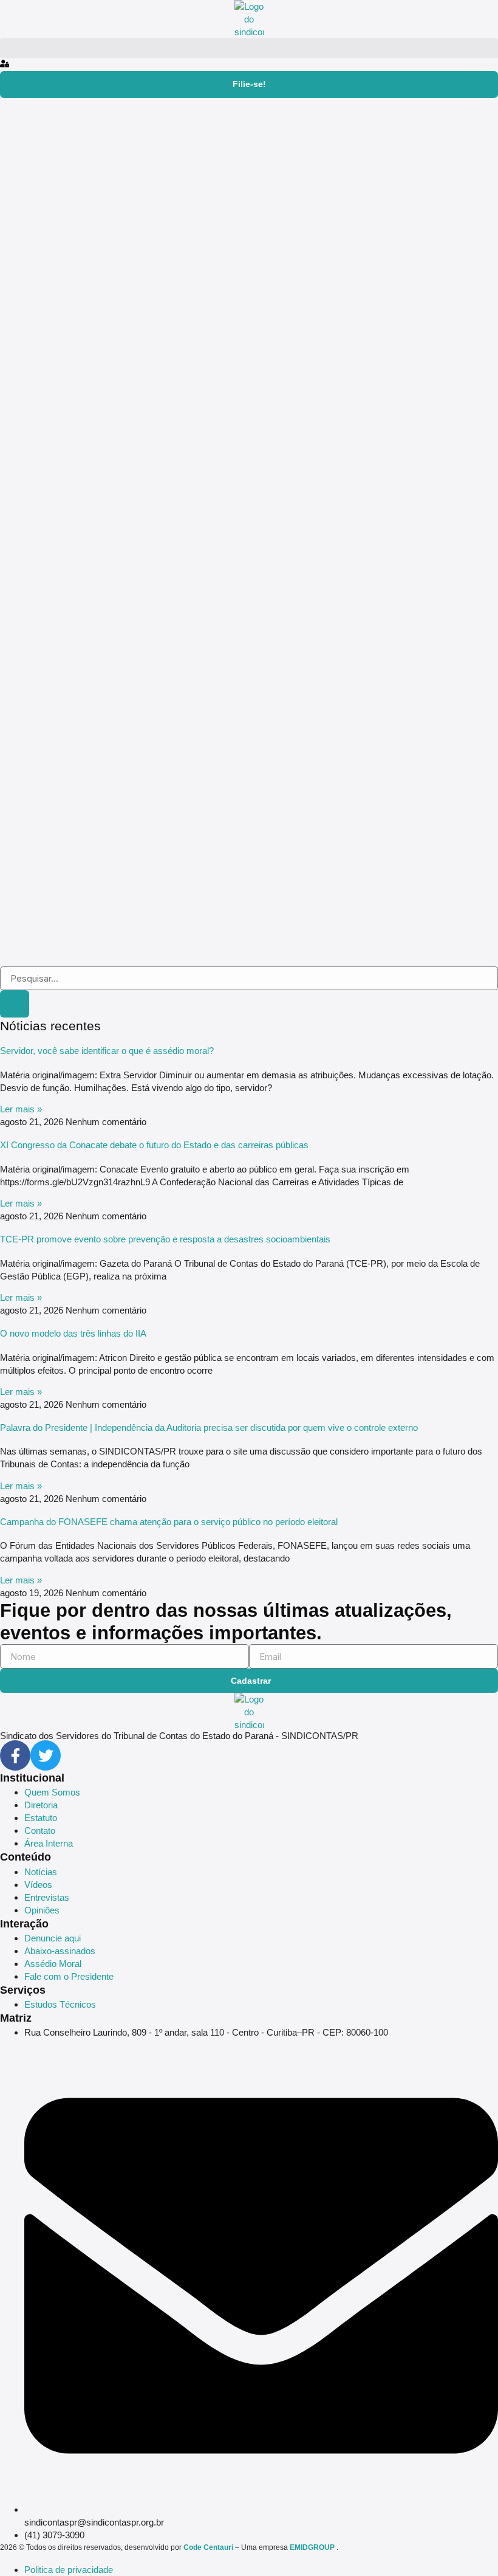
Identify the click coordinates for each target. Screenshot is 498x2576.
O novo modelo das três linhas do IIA (73, 1333)
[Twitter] (46, 1755)
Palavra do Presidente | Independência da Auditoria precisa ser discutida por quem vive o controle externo (209, 1427)
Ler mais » (21, 1109)
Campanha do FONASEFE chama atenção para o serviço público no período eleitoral (169, 1522)
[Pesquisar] (15, 1004)
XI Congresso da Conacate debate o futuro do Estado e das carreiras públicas (154, 1145)
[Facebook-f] (15, 1755)
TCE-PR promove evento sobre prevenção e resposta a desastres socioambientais (165, 1239)
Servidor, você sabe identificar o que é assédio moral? (107, 1051)
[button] (249, 48)
